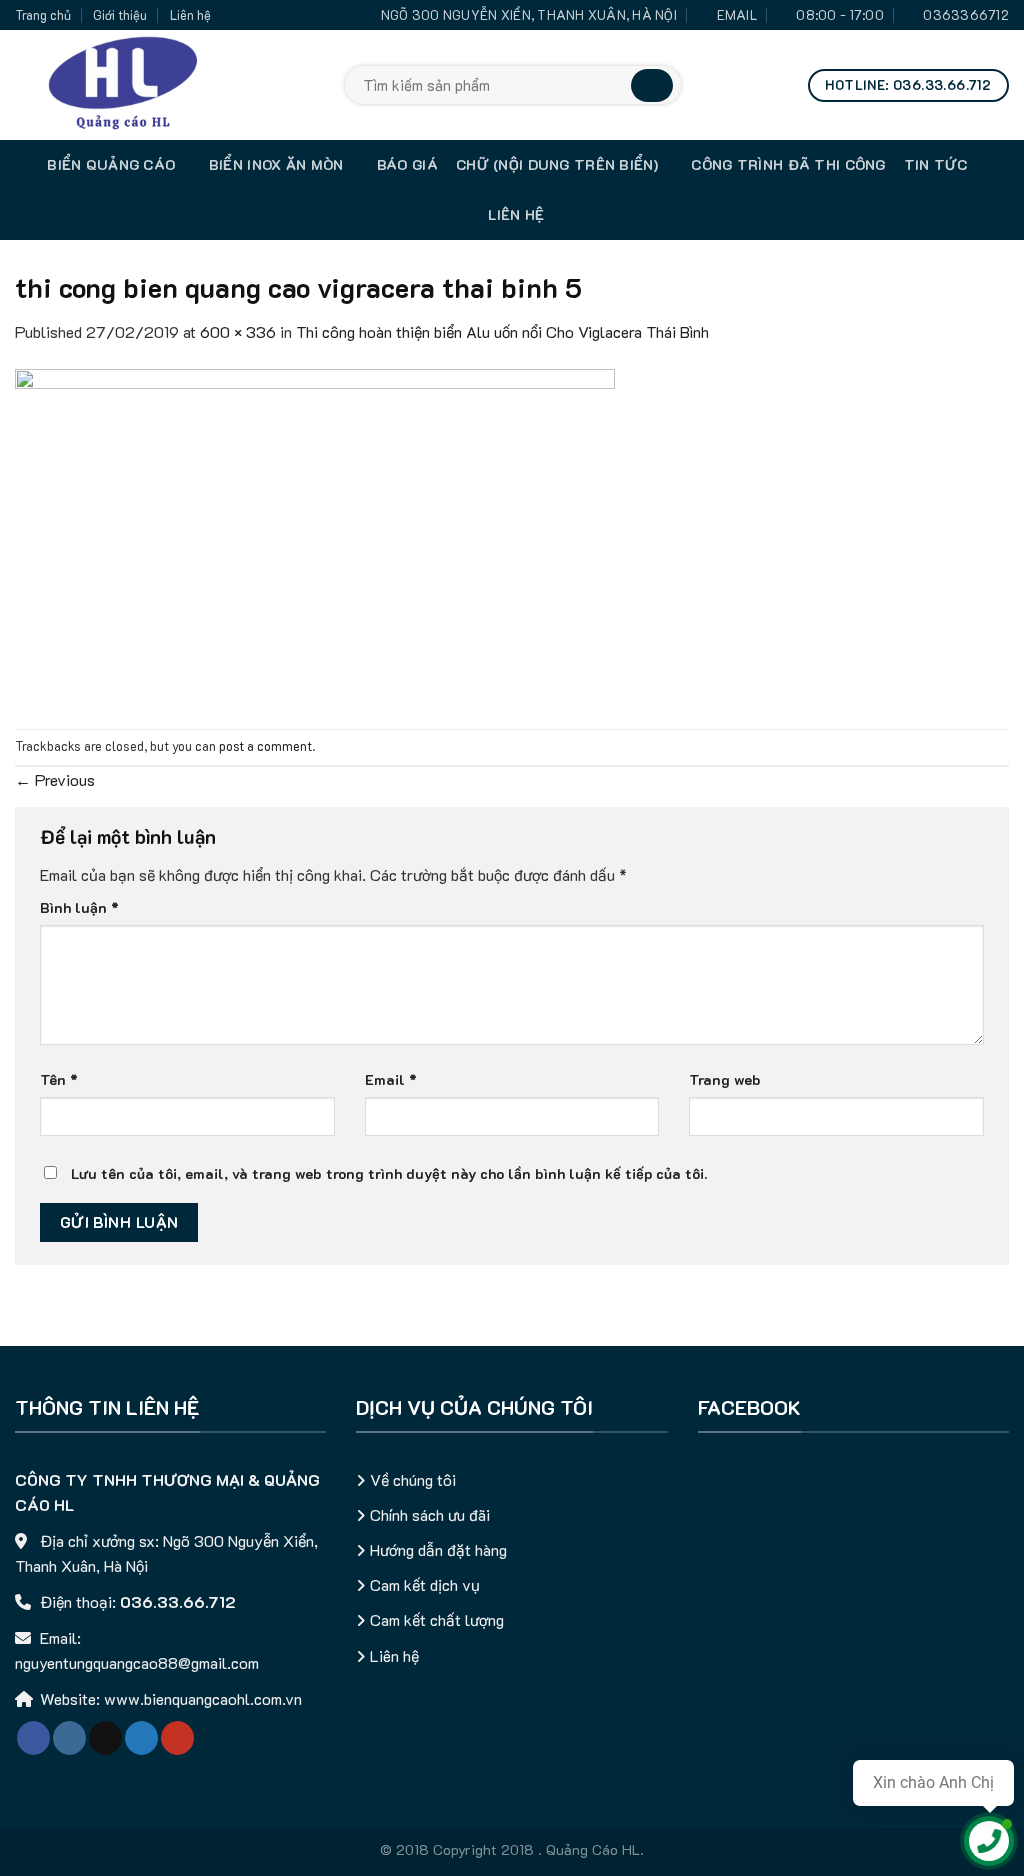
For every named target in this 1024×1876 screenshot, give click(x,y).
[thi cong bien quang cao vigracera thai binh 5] (315, 534)
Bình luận (79, 907)
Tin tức (936, 164)
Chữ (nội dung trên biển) (557, 164)
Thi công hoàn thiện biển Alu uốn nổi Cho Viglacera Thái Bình (502, 331)
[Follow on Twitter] (141, 1738)
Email (391, 1079)
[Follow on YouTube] (177, 1738)
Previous (55, 779)
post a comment (265, 746)
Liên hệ (190, 15)
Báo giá (407, 164)
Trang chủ (43, 15)
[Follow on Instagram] (69, 1738)
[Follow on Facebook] (33, 1738)
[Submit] (652, 85)
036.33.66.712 (178, 1601)
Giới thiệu (120, 15)
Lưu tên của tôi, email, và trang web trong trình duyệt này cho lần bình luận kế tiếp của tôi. (389, 1173)
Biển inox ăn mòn (276, 164)
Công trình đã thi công (788, 164)
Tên (59, 1079)
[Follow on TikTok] (105, 1738)
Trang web (725, 1079)
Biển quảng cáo (111, 164)
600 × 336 (238, 331)
